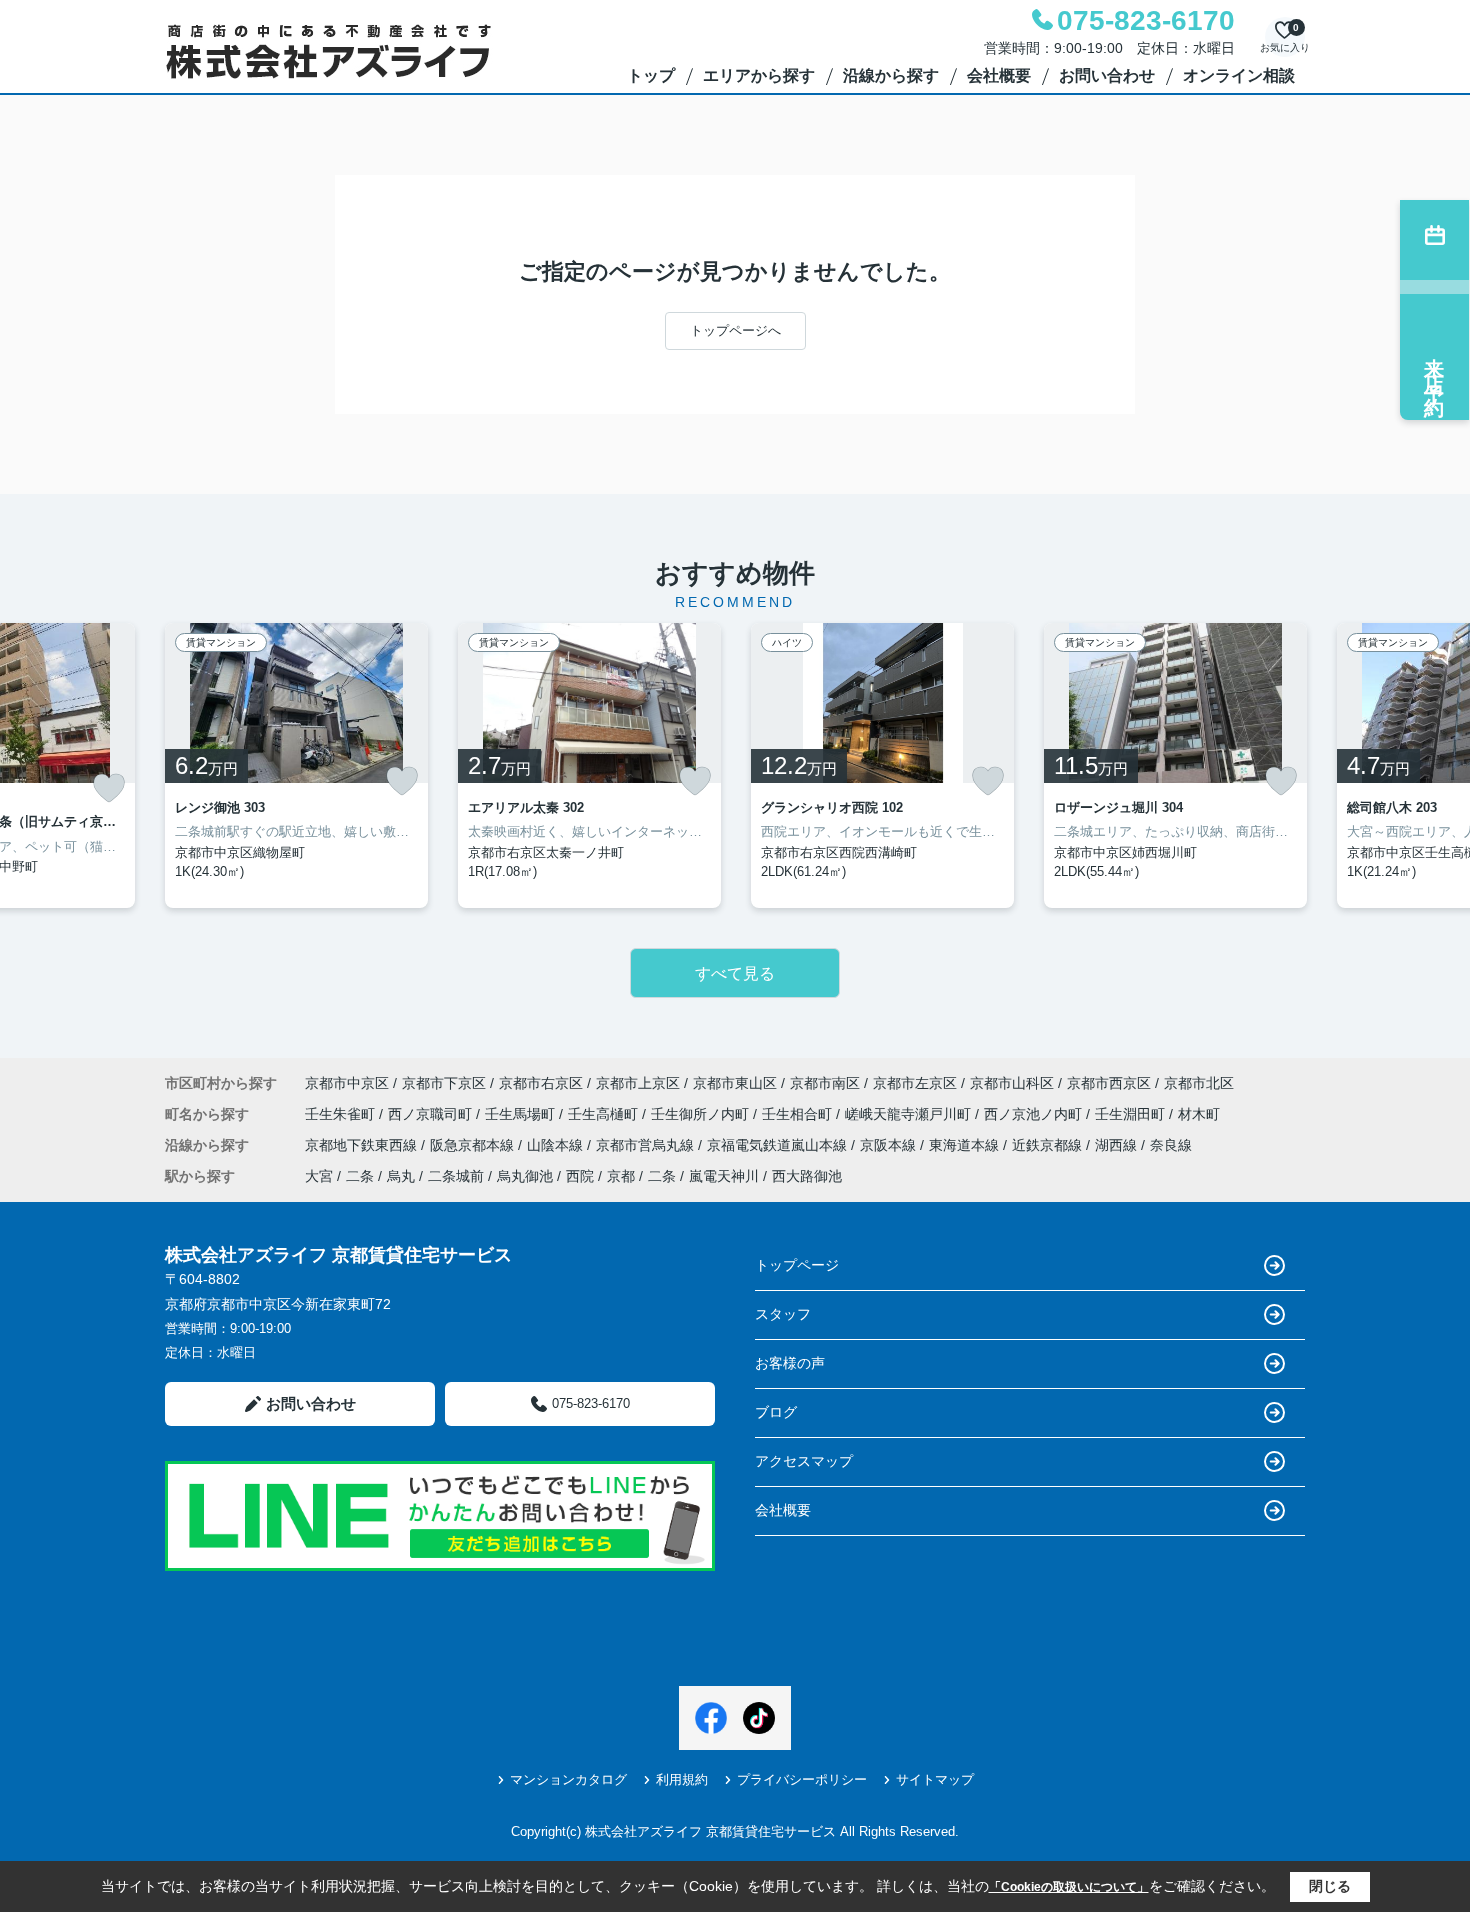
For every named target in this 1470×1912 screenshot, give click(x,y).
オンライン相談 (1239, 75)
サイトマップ (935, 1779)
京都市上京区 (638, 1083)
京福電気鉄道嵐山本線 (779, 1145)
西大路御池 (807, 1176)
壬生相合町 (799, 1114)
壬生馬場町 (522, 1114)
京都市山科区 (1012, 1083)
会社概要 (999, 75)
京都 (621, 1176)
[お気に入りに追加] (109, 788)
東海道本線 (966, 1145)
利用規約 (682, 1779)
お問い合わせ (1107, 75)
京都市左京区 (915, 1083)
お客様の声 (790, 1363)
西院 (580, 1176)
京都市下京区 (444, 1083)
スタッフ (783, 1314)
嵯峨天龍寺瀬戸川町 (910, 1114)
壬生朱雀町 (342, 1114)
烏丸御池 (525, 1176)
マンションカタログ (568, 1779)
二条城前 (456, 1176)
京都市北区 (1199, 1083)
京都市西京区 (1109, 1083)
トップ (651, 75)
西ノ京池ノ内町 (1035, 1114)
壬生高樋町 (605, 1114)
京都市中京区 (347, 1083)
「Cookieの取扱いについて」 (1069, 1887)
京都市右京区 (541, 1083)
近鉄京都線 (1049, 1145)
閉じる (1330, 1886)
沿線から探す (891, 75)
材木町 (1199, 1114)
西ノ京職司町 (432, 1114)
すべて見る (735, 973)
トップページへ (735, 330)
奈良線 (1171, 1145)
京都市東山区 (735, 1083)
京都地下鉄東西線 (363, 1145)
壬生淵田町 (1132, 1114)
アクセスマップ (804, 1461)
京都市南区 (825, 1083)
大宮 (319, 1176)
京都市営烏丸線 (647, 1145)
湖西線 (1118, 1145)
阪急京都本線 (474, 1145)
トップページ (797, 1265)
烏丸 (401, 1176)
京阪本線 (890, 1145)
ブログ (776, 1412)
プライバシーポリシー (802, 1779)
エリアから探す (759, 75)
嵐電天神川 (724, 1176)
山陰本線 (557, 1145)
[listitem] (296, 766)
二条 (360, 1176)
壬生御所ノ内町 (702, 1114)
